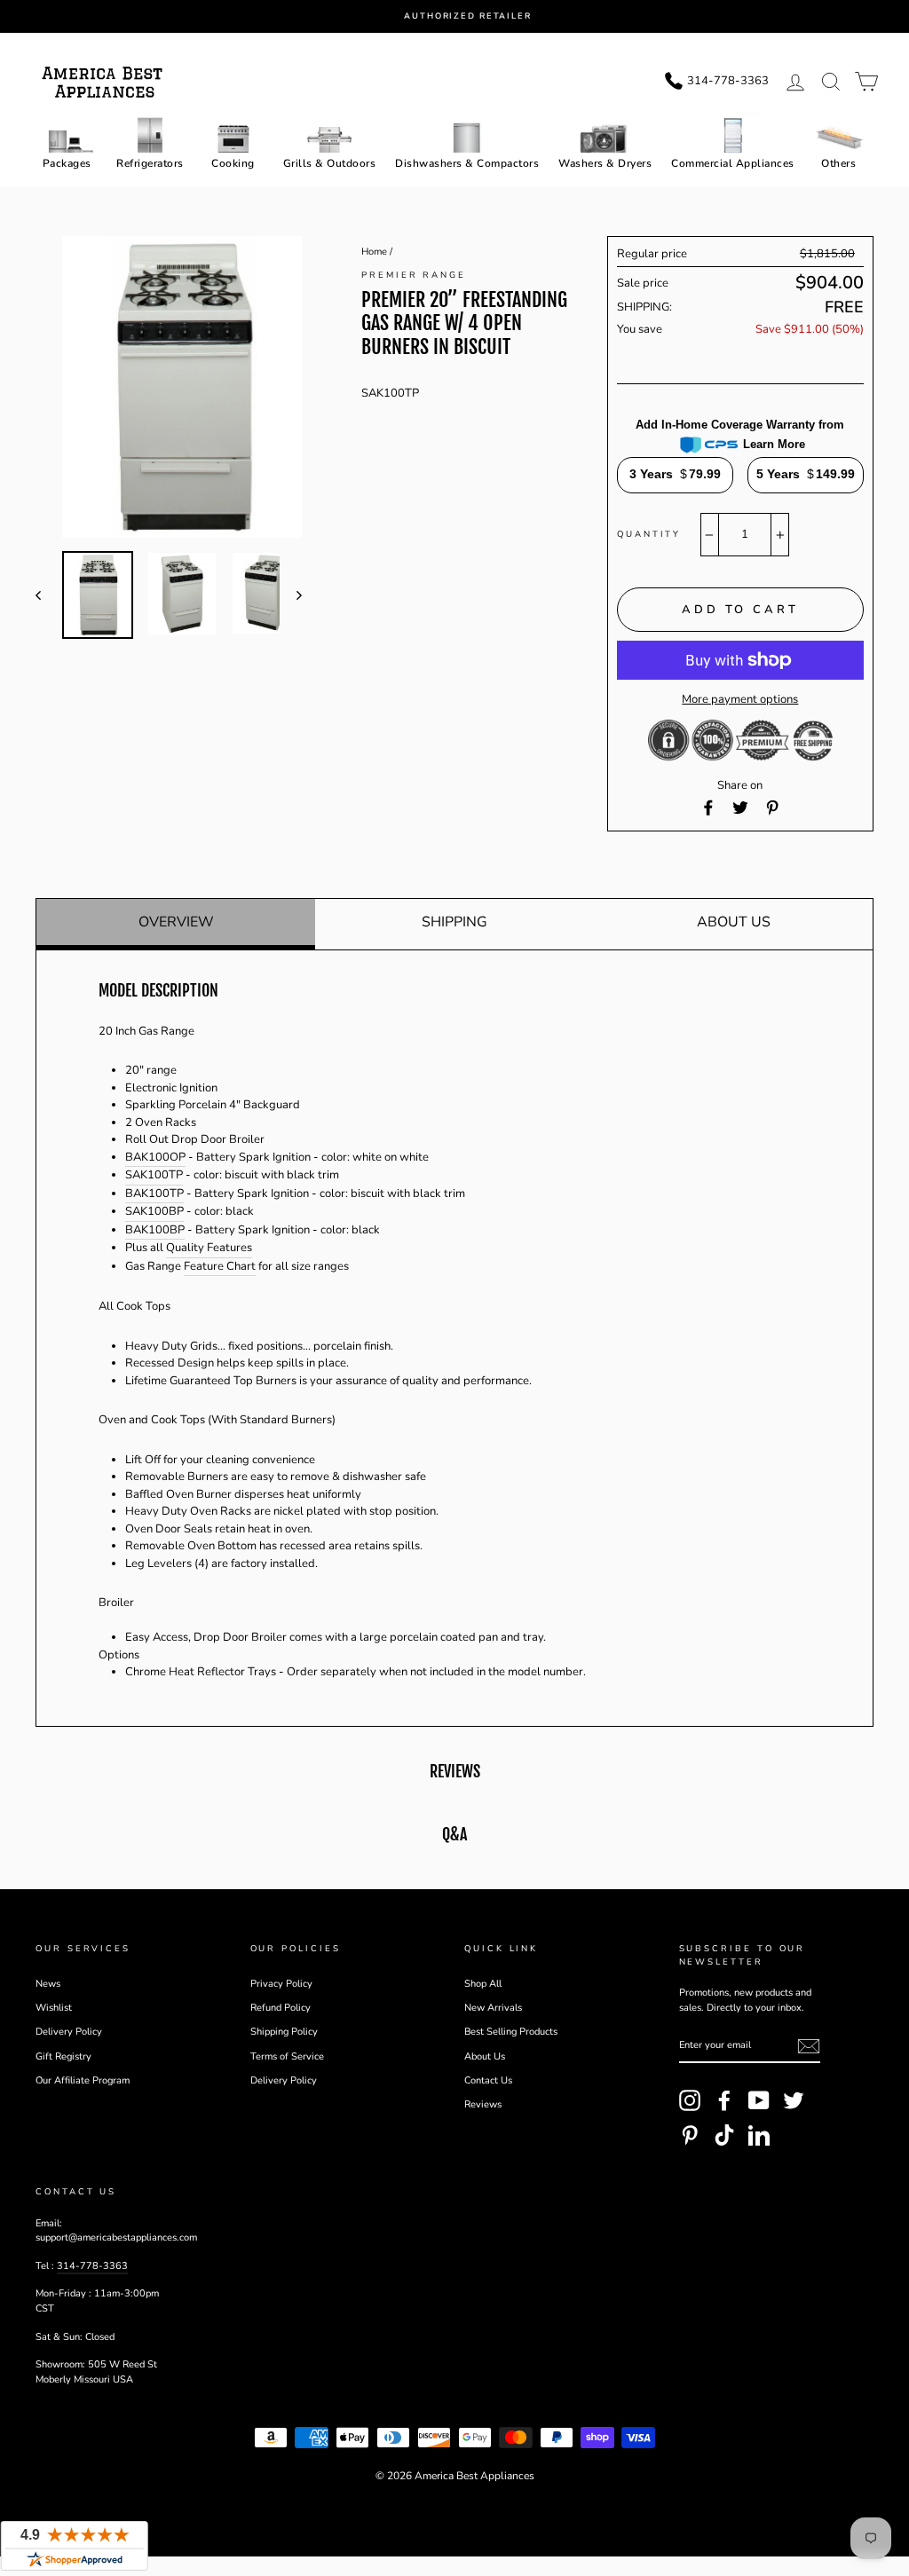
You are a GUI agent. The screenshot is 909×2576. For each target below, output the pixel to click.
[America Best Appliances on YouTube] (759, 2100)
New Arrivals (493, 2008)
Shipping (454, 922)
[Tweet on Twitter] (740, 807)
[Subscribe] (809, 2046)
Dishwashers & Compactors (467, 163)
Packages (67, 163)
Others (838, 163)
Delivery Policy (69, 2032)
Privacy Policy (281, 1984)
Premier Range (414, 275)
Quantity (649, 534)
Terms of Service (287, 2056)
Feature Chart (220, 1266)
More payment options (740, 699)
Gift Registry (63, 2056)
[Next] (291, 595)
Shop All (483, 1984)
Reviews (483, 2104)
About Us (734, 922)
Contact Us (488, 2080)
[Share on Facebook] (708, 807)
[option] (468, 16)
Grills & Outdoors (330, 163)
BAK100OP (155, 1157)
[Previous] (47, 595)
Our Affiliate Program (83, 2080)
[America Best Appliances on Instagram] (690, 2100)
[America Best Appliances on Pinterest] (690, 2135)
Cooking (233, 163)
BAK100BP (155, 1230)
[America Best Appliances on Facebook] (724, 2100)
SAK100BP (154, 1211)
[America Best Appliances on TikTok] (724, 2135)
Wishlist (54, 2008)
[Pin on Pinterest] (772, 807)
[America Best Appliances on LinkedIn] (759, 2135)
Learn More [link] (774, 444)
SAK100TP (154, 1175)
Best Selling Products (511, 2032)
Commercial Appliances (733, 163)
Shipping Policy (284, 2032)
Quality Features (209, 1248)
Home (374, 252)
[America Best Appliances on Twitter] (794, 2100)
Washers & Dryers (605, 163)
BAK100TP (154, 1193)
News (48, 1984)
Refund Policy (281, 2008)
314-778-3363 (92, 2266)
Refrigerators (150, 163)
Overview (176, 922)
